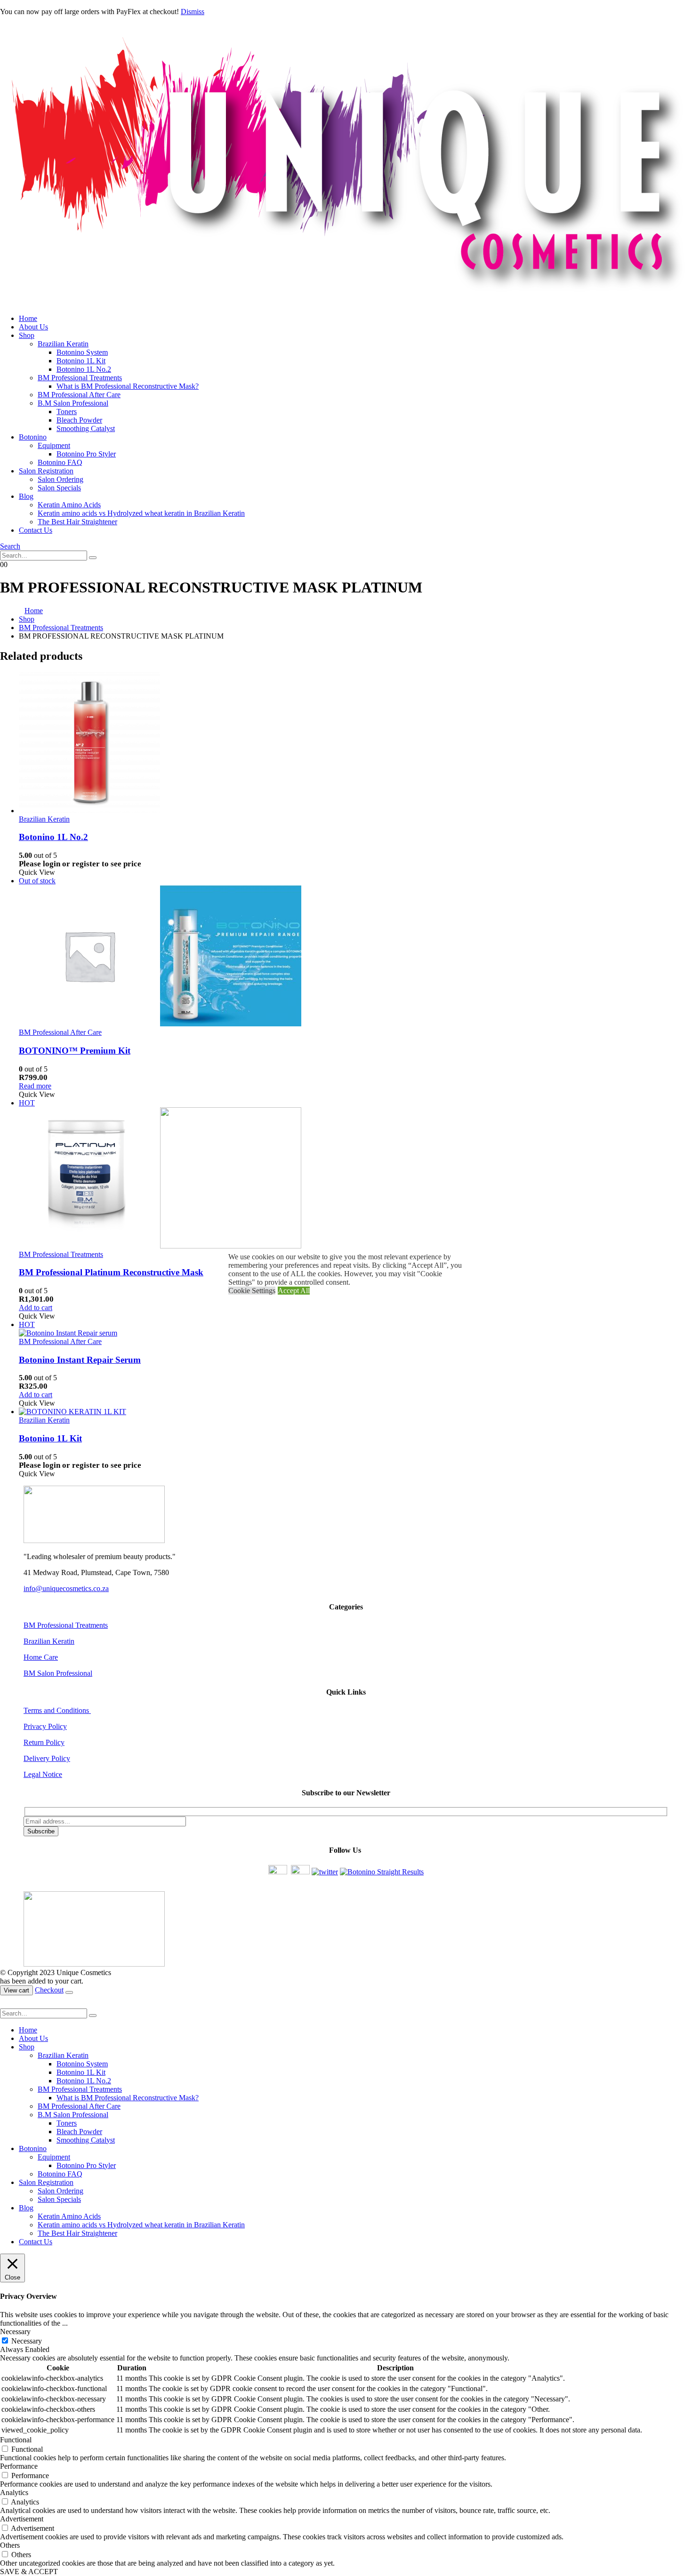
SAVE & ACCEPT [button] (29, 2572)
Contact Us (36, 530)
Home (28, 318)
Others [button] (10, 2545)
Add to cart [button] (36, 1308)
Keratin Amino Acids (69, 505)
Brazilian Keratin (63, 344)
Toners (67, 412)
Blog (26, 496)
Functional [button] (16, 2440)
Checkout (49, 1990)
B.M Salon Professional (73, 403)
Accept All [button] (294, 1291)
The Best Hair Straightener (77, 522)
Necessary (27, 2341)
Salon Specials (59, 488)
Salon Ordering (60, 479)
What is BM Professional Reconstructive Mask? (128, 386)
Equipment (54, 445)
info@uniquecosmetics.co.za (66, 1588)
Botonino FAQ (60, 462)
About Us (33, 327)
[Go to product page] (355, 744)
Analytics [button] (14, 2492)
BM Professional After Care (79, 395)
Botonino (33, 437)
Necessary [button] (15, 2332)
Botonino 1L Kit (81, 361)
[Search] (93, 558)
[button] (10, 546)
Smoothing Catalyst (86, 428)
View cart (16, 1990)
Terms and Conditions (57, 1710)
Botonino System (82, 352)
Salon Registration (46, 471)
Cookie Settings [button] (252, 1291)
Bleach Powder (79, 420)
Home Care (41, 1657)
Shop (27, 335)
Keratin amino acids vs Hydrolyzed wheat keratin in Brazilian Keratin (141, 513)
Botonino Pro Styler (86, 454)
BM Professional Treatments (80, 378)
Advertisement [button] (22, 2519)
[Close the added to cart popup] (69, 1992)
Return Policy (44, 1742)
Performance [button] (19, 2466)
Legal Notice (43, 1774)
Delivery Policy (47, 1758)
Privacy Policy (45, 1726)
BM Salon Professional (58, 1673)
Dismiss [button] (193, 12)
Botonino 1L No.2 (84, 369)
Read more (35, 1086)
